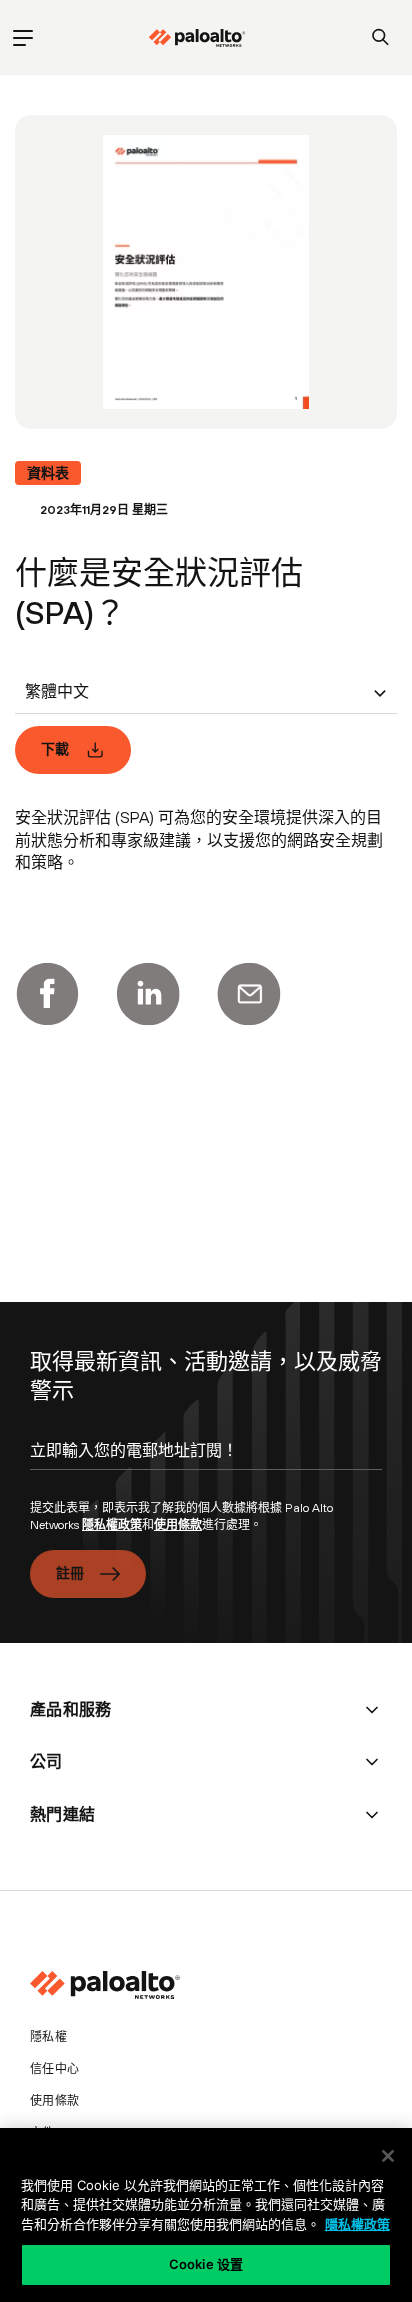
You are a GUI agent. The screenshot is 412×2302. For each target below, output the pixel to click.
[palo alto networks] (197, 38)
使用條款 (178, 1525)
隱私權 (48, 2037)
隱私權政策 (112, 1525)
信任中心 (54, 2069)
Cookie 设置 (206, 2264)
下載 (55, 749)
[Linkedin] (148, 994)
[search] (380, 37)
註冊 (70, 1573)
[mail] (249, 994)
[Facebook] (47, 994)
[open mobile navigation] (22, 37)
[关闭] (388, 2156)
